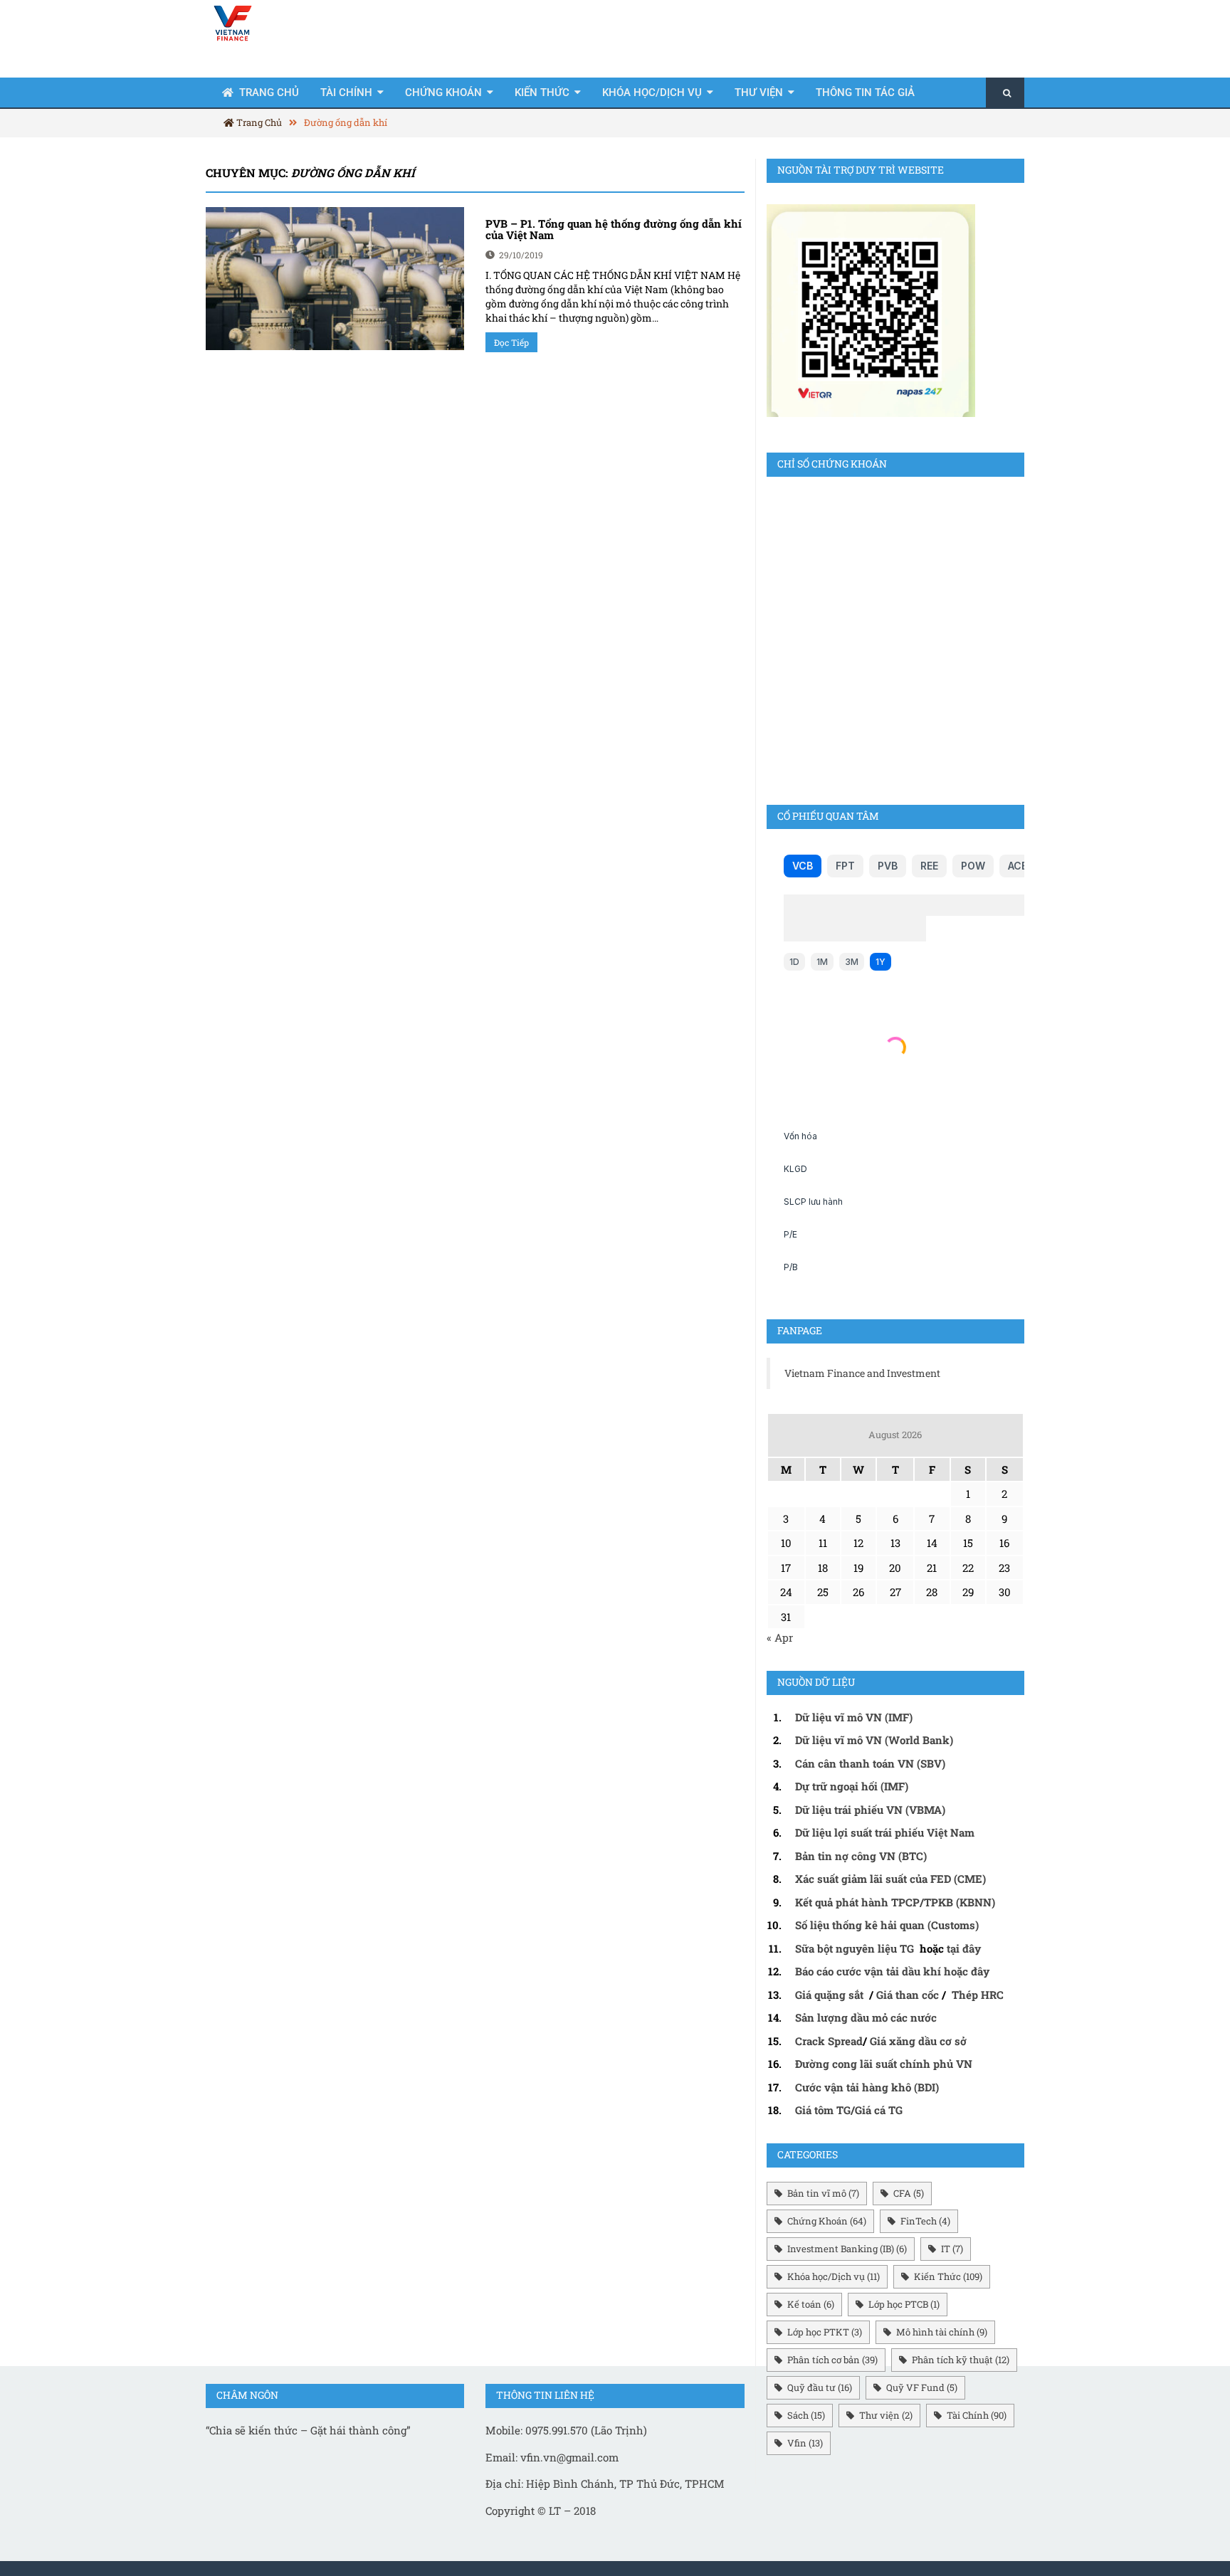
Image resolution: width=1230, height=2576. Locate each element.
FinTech (925, 2221)
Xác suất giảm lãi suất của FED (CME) (890, 1879)
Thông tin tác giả (865, 93)
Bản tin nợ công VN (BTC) (861, 1856)
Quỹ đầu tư (820, 2387)
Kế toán (811, 2304)
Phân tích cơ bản (832, 2360)
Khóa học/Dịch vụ (652, 93)
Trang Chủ (258, 122)
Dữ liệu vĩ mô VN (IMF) (854, 1717)
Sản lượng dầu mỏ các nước (866, 2017)
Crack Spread (829, 2041)
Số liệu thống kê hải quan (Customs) (887, 1925)
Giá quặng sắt (829, 1995)
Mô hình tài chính (942, 2332)
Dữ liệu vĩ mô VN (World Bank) (874, 1740)
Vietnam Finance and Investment (862, 1373)
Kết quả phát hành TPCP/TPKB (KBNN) (895, 1902)
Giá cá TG (879, 2110)
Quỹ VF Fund (922, 2387)
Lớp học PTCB (904, 2304)
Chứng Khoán (443, 93)
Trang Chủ (269, 93)
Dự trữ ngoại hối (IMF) (852, 1786)
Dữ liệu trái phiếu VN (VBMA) (870, 1810)
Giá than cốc (908, 1995)
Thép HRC (978, 1995)
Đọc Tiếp (511, 342)
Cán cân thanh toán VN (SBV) (870, 1763)
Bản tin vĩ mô (823, 2193)
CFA (909, 2193)
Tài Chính (346, 93)
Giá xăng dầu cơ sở (918, 2041)
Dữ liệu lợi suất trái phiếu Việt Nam (885, 1832)
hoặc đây (967, 1971)
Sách (806, 2415)
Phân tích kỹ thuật (961, 2360)
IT (952, 2249)
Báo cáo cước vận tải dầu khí (868, 1971)
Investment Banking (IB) (847, 2249)
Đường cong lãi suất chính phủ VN (884, 2064)
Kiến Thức (542, 93)
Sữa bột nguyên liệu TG (856, 1948)
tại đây (964, 1948)
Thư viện (759, 93)
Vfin (805, 2443)
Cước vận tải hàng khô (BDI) (867, 2087)
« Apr (780, 1637)
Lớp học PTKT (825, 2332)
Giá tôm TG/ (825, 2110)
